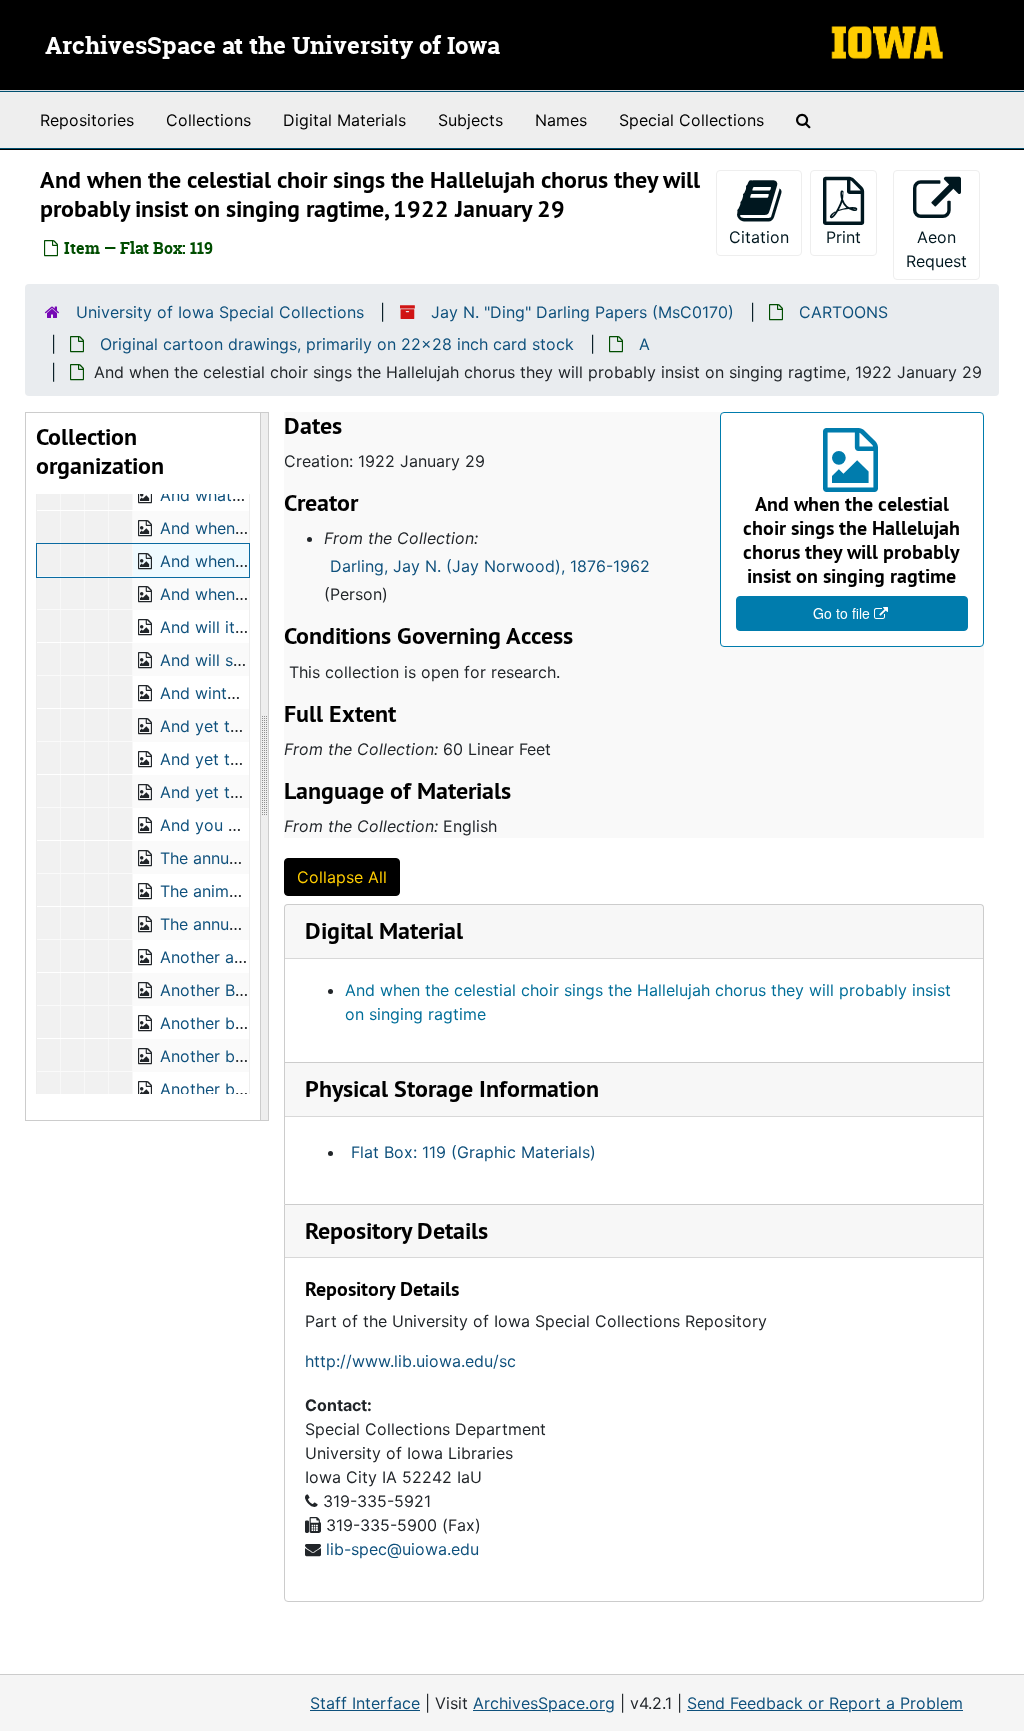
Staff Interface (365, 1703)
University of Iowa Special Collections (220, 312)
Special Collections (691, 120)
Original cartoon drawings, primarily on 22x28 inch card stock (337, 344)
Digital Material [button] (384, 930)
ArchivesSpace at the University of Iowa (272, 47)
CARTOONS (843, 312)
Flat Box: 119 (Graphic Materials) (473, 1152)
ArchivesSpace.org (544, 1703)
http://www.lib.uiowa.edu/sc (410, 1361)
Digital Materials (344, 120)
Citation (759, 237)
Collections (208, 120)
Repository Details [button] (396, 1230)
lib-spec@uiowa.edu (402, 1549)
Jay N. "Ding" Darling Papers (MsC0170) (582, 312)
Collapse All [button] (342, 877)
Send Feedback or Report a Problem (825, 1703)
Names (561, 120)
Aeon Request (943, 249)
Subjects (470, 120)
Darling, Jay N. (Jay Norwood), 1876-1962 (490, 566)
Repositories (87, 120)
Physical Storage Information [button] (452, 1088)
